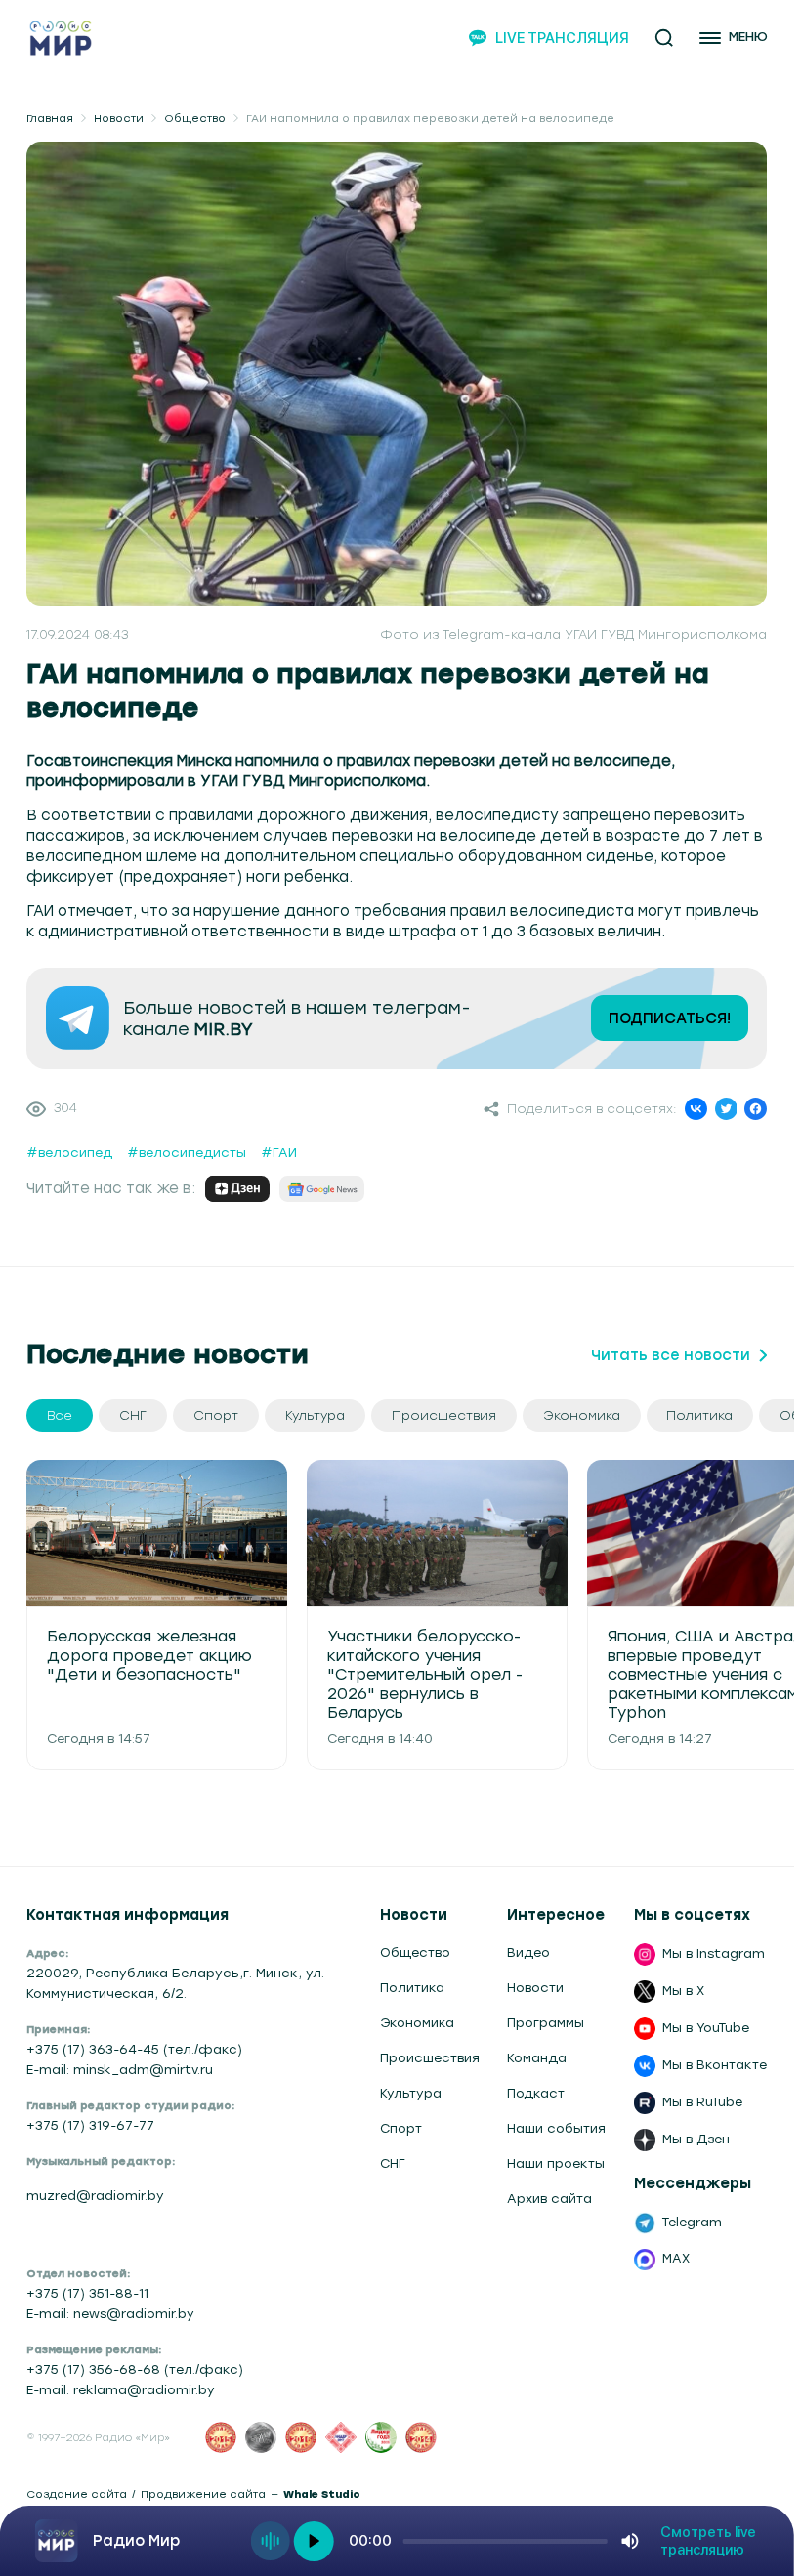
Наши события (556, 2128)
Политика (412, 1988)
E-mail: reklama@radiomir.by (121, 2390)
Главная (50, 119)
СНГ (393, 2163)
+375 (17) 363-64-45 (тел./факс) (134, 2049)
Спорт (401, 2128)
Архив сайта (549, 2199)
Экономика (417, 2023)
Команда (537, 2058)
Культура (411, 2093)
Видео (528, 1953)
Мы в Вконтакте (715, 2065)
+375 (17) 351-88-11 (87, 2293)
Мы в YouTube (706, 2028)
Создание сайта (77, 2494)
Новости (119, 119)
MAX (676, 2258)
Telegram (692, 2222)
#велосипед (69, 1153)
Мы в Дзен (696, 2139)
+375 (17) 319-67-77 (90, 2125)
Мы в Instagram (714, 1953)
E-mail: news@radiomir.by (110, 2314)
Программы (546, 2023)
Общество (195, 119)
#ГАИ (279, 1153)
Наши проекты (556, 2163)
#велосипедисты (187, 1153)
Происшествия (430, 2058)
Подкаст (536, 2093)
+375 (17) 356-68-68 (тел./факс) (135, 2369)
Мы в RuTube (702, 2102)
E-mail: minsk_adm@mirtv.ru (120, 2070)
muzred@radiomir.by (95, 2196)
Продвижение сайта (203, 2494)
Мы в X (683, 1991)
